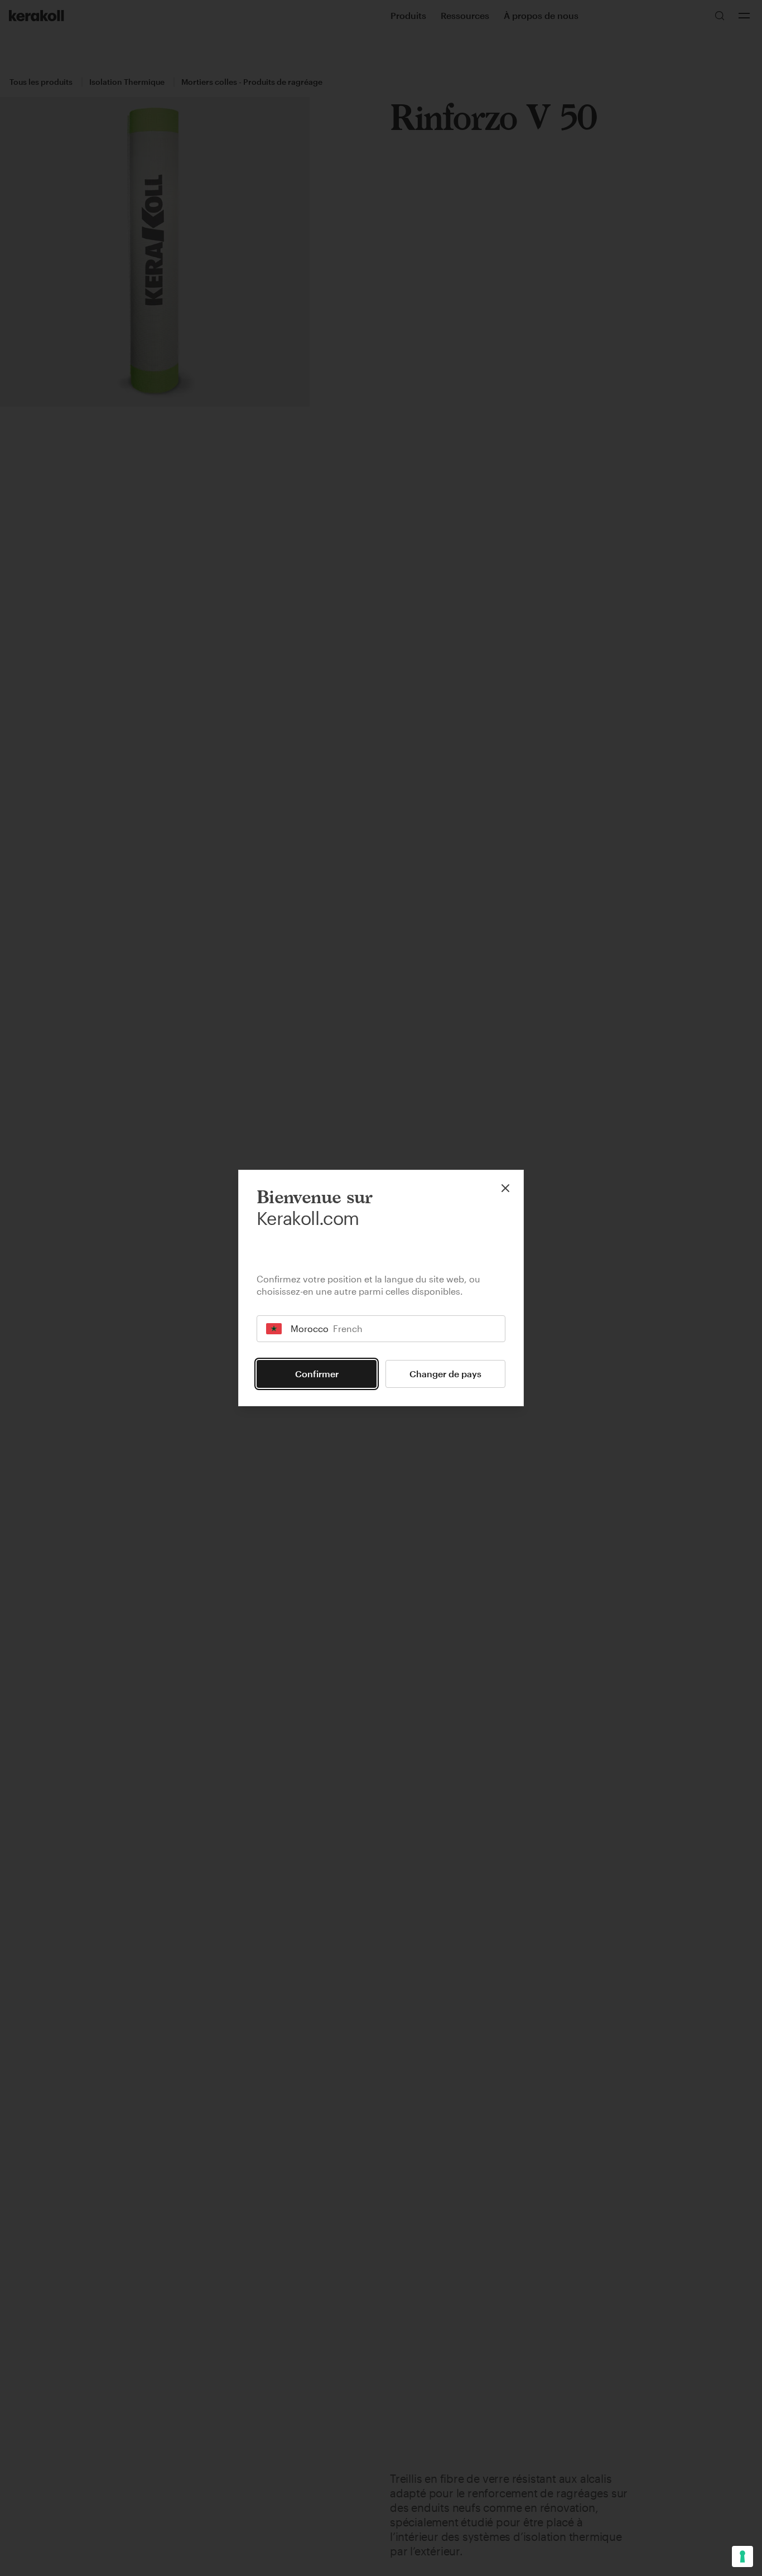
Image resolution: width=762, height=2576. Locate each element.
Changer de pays (445, 1374)
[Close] (505, 1188)
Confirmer (317, 1374)
